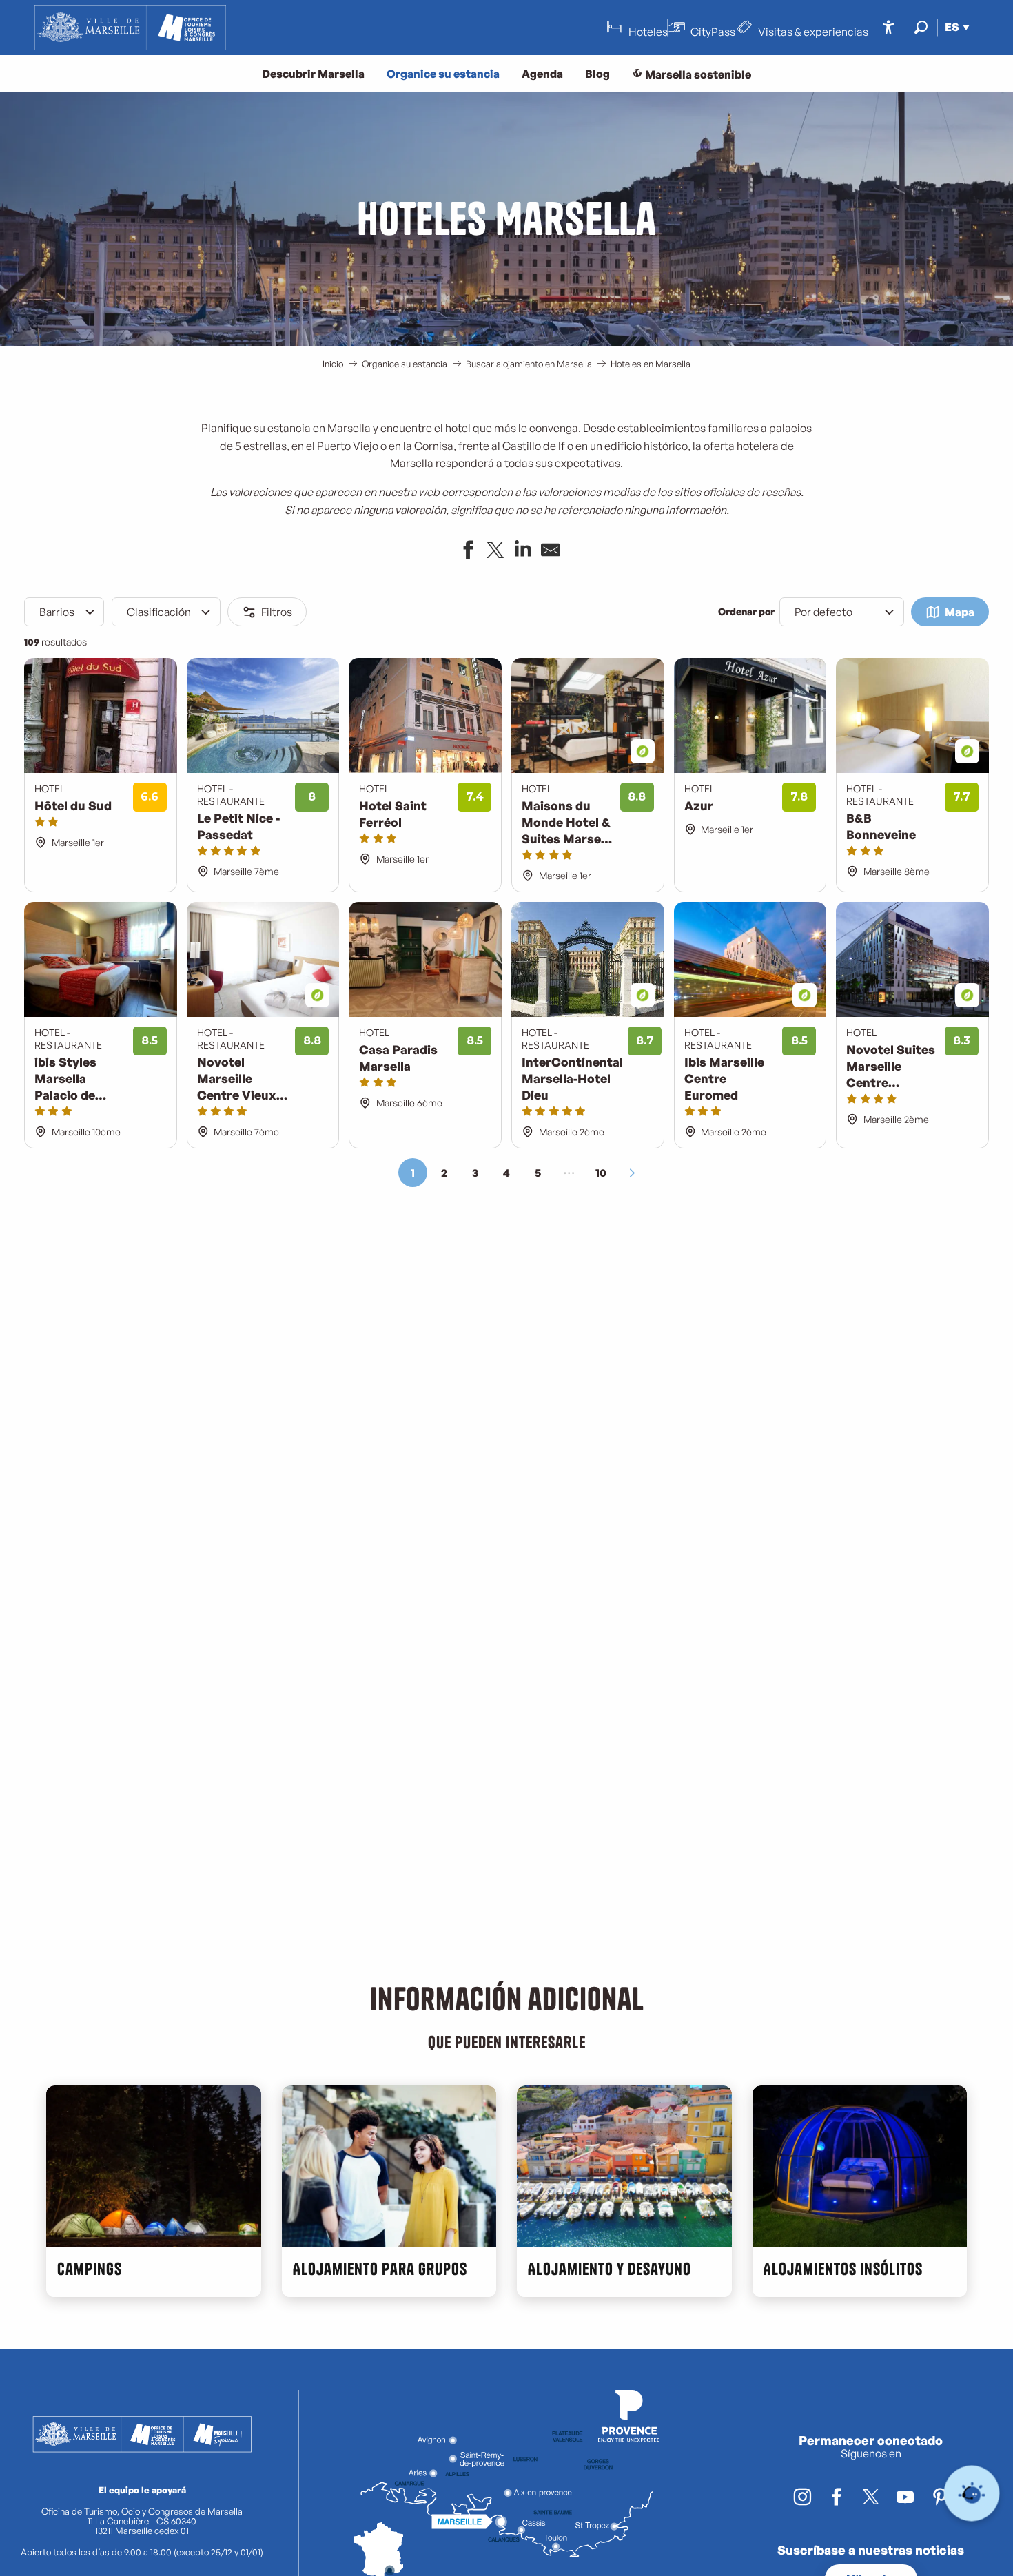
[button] (921, 27)
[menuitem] (130, 28)
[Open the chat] (972, 2494)
